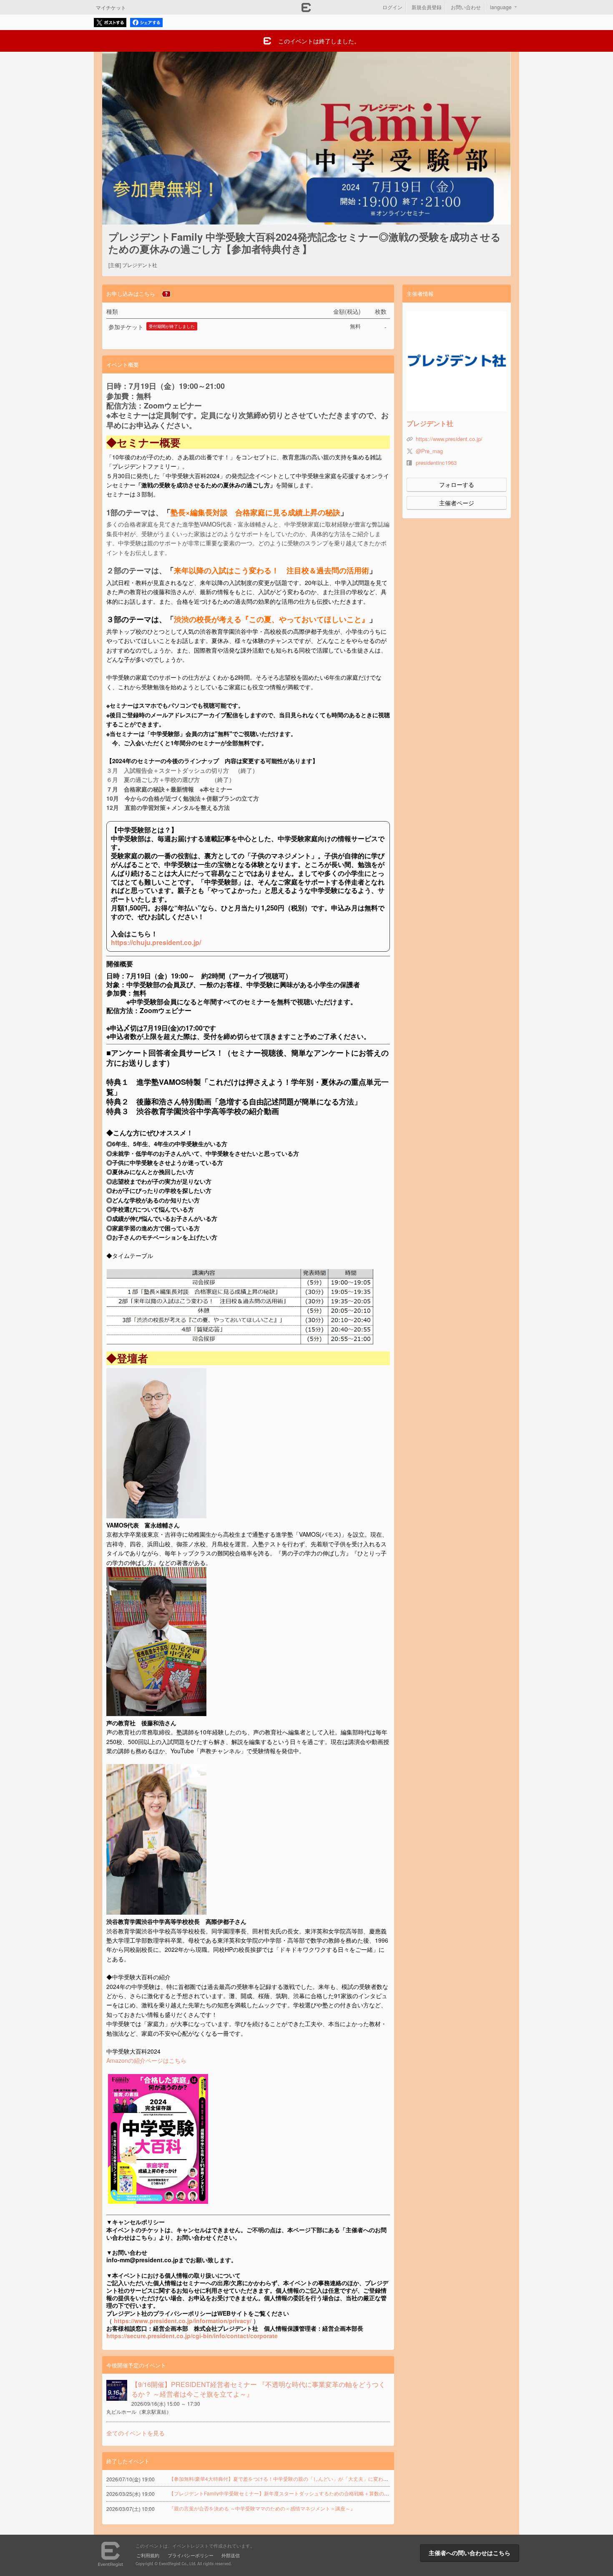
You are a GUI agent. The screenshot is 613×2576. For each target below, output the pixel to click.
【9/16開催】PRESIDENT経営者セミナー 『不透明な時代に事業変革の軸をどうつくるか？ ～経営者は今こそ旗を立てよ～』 (258, 2389)
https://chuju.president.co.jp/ (156, 942)
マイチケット (111, 7)
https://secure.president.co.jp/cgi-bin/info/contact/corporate (192, 2336)
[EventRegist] (306, 10)
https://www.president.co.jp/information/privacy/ (183, 2321)
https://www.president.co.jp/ (449, 439)
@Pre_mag (429, 451)
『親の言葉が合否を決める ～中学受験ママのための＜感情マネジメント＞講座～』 (262, 2508)
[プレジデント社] (457, 361)
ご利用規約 (148, 2555)
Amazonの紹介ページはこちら (146, 2060)
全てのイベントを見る (136, 2433)
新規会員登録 (427, 7)
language (501, 7)
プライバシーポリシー (191, 2555)
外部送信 (231, 2555)
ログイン (392, 7)
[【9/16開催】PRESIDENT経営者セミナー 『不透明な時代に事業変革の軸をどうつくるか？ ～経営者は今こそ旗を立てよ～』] (117, 2390)
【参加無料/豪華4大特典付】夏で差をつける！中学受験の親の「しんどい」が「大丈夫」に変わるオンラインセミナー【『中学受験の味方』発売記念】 (339, 2479)
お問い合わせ (466, 7)
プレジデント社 (430, 423)
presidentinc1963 (436, 463)
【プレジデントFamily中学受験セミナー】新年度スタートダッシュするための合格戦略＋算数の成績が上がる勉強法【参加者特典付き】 (322, 2493)
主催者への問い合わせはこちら (470, 2553)
